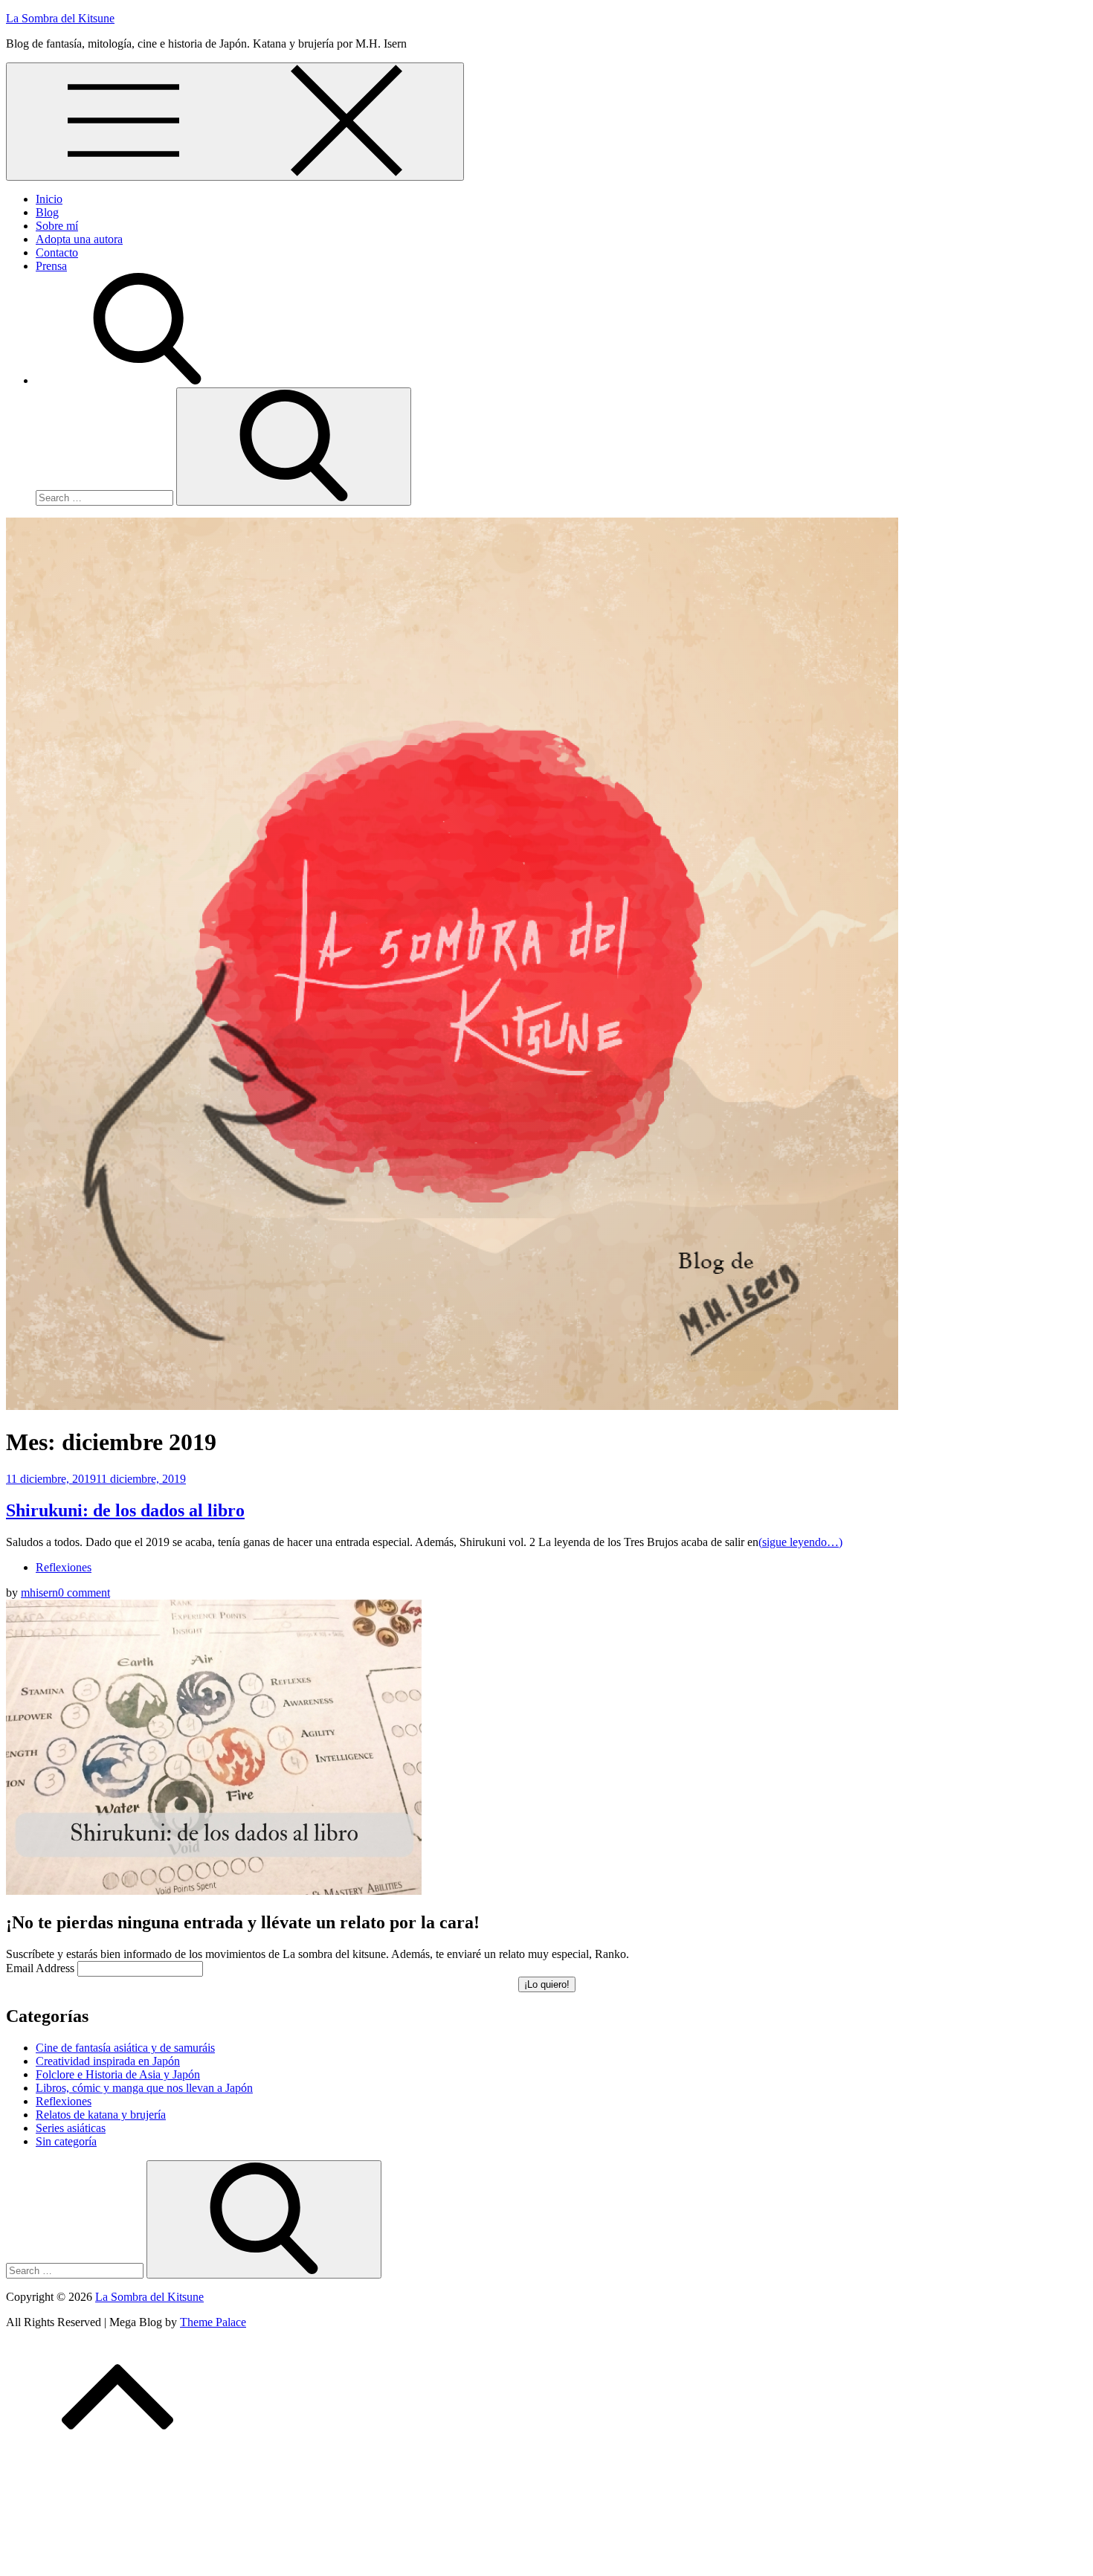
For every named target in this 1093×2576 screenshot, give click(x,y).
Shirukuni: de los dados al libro (125, 1510)
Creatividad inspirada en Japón (108, 2061)
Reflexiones (64, 1567)
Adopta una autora (79, 239)
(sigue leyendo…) (800, 1542)
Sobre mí (57, 226)
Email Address (40, 1968)
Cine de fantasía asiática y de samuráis (125, 2048)
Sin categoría (66, 2141)
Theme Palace (213, 2322)
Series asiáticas (71, 2128)
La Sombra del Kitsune (60, 18)
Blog (47, 212)
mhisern (39, 1593)
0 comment (84, 1593)
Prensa (51, 266)
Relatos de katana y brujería (101, 2115)
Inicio (49, 199)
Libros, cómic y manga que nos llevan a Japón (144, 2088)
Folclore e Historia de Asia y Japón (118, 2074)
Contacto (57, 252)
